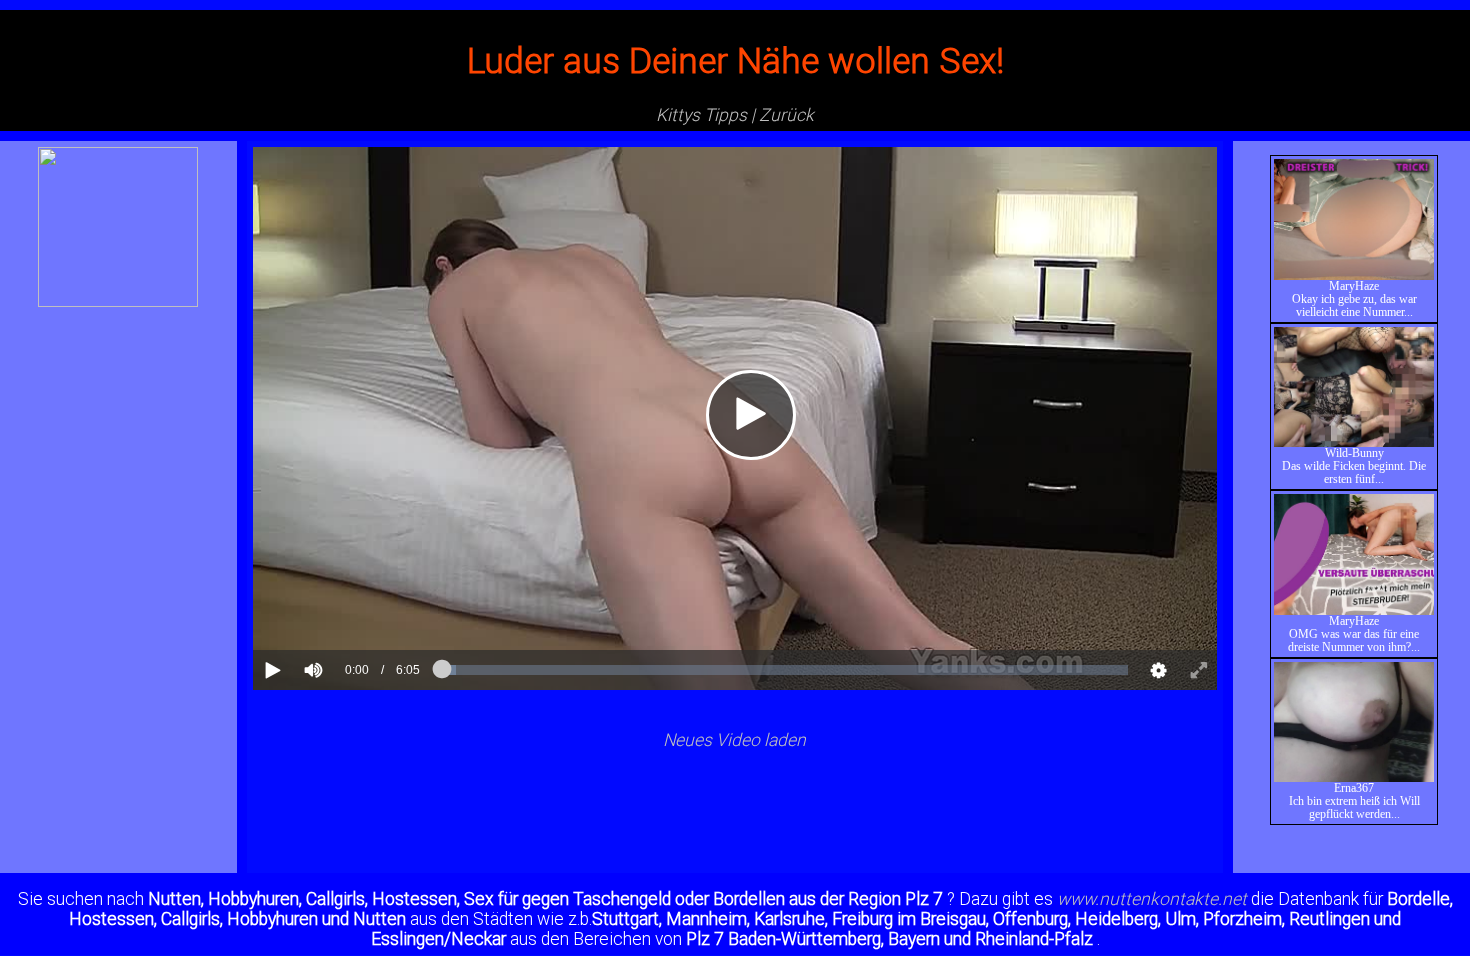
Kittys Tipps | (705, 115)
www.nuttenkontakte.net (1152, 899)
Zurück (786, 115)
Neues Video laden (734, 740)
